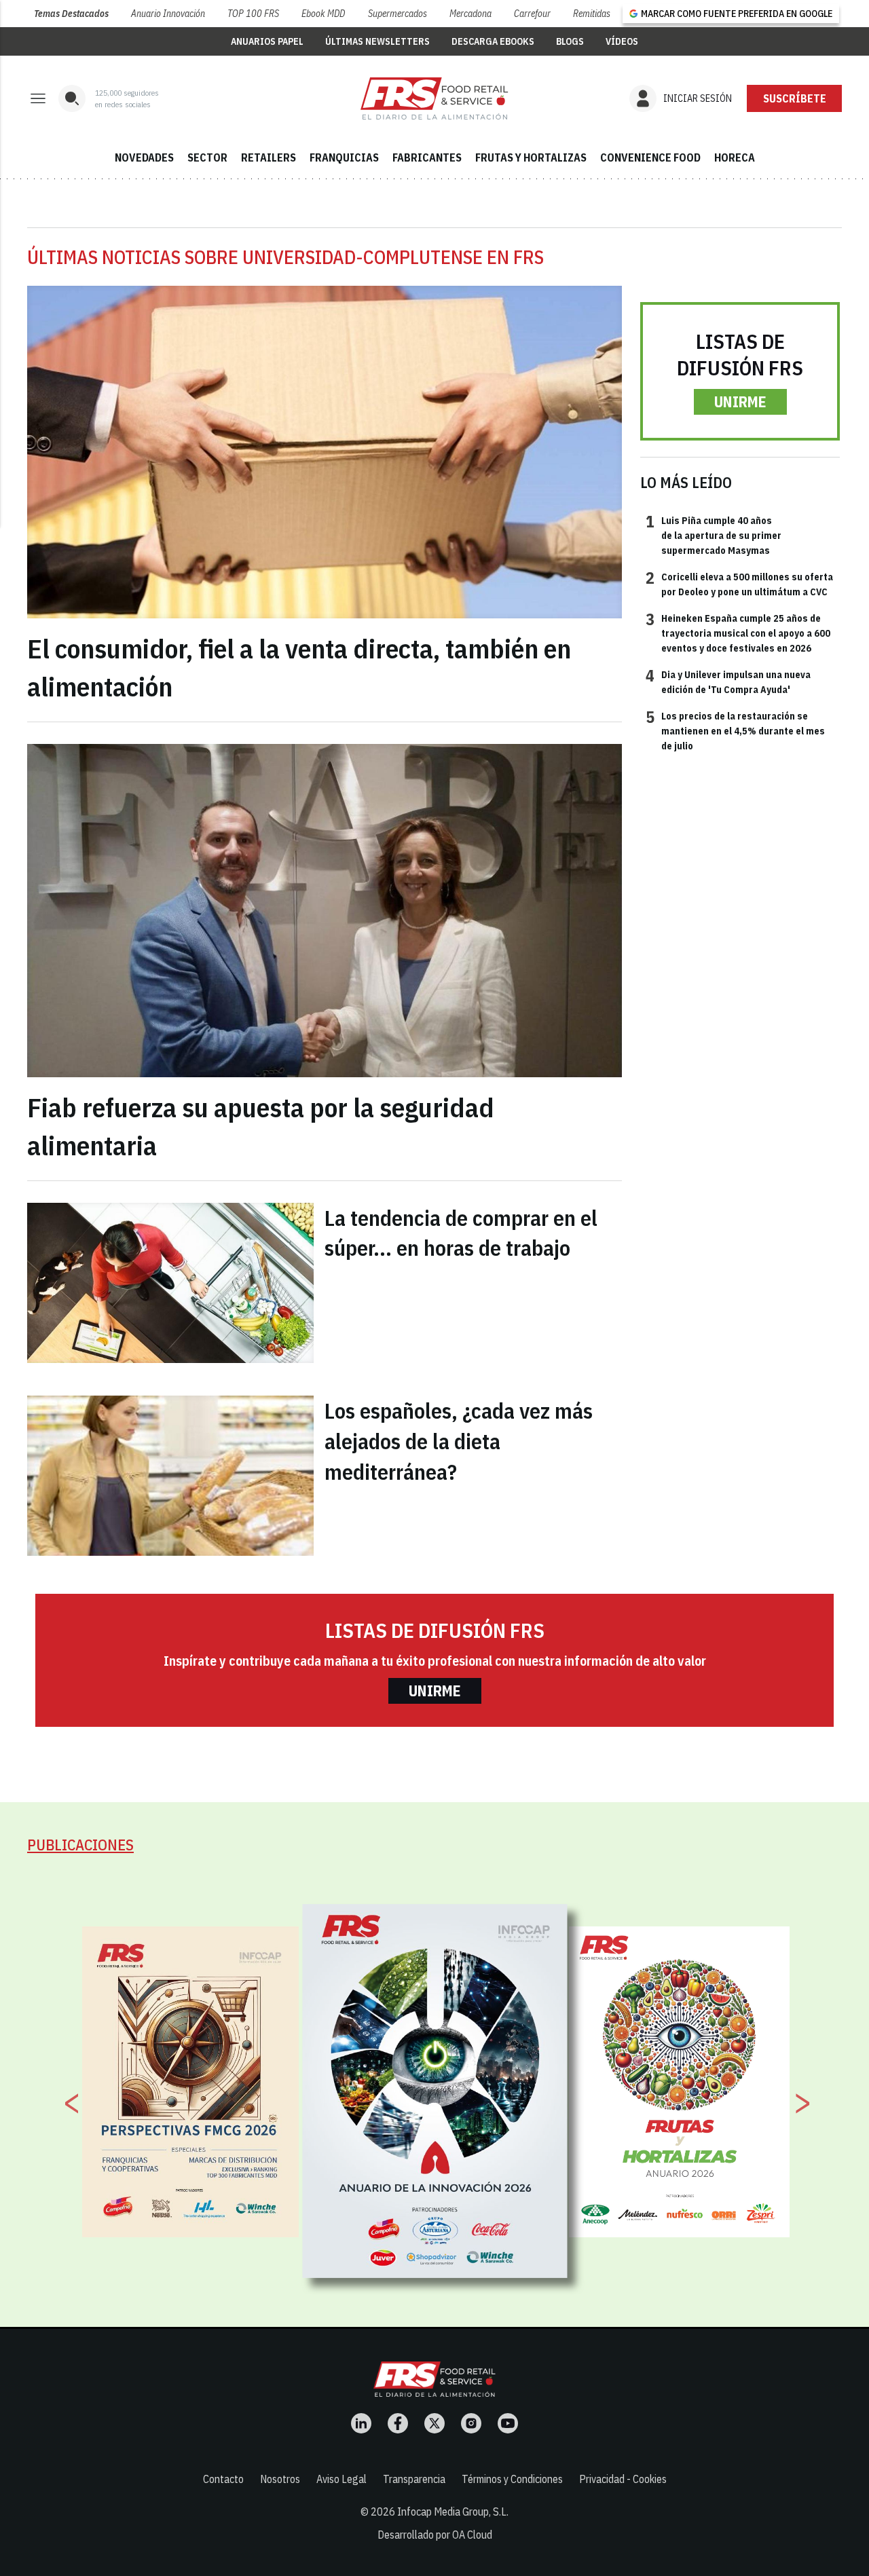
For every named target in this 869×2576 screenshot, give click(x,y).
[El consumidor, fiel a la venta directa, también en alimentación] (325, 452)
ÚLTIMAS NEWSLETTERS (377, 41)
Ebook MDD (323, 14)
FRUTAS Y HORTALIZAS (531, 157)
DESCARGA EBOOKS (493, 41)
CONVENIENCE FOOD (650, 157)
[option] (435, 2091)
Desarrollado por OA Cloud (435, 2535)
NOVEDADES (144, 157)
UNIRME (740, 402)
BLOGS (570, 41)
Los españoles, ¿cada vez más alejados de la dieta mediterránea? (459, 1441)
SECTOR (207, 157)
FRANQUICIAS (344, 157)
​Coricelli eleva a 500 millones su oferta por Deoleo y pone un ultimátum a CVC (739, 584)
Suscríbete (795, 98)
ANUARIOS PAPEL (267, 41)
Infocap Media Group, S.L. (453, 2512)
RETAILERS (269, 157)
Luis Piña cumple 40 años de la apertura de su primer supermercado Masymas (714, 535)
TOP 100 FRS (253, 14)
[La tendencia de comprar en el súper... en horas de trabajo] (170, 1283)
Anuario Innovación (168, 14)
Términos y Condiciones (512, 2479)
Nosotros (280, 2479)
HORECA (735, 157)
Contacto (223, 2479)
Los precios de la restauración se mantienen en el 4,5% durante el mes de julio (735, 731)
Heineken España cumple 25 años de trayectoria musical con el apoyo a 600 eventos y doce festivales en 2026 (738, 633)
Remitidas (592, 14)
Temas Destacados (71, 14)
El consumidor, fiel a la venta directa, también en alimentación (299, 667)
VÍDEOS (622, 41)
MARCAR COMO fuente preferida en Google (737, 14)
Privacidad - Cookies (623, 2479)
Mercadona (470, 14)
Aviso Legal (341, 2479)
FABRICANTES (427, 157)
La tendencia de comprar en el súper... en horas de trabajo (461, 1233)
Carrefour (532, 14)
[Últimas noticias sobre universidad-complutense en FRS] (434, 98)
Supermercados (397, 14)
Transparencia (414, 2479)
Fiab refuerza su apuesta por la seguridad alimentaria (261, 1126)
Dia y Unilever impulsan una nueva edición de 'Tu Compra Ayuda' (728, 682)
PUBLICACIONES (80, 1845)
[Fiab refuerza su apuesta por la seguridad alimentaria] (325, 911)
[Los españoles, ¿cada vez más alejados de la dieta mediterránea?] (170, 1476)
